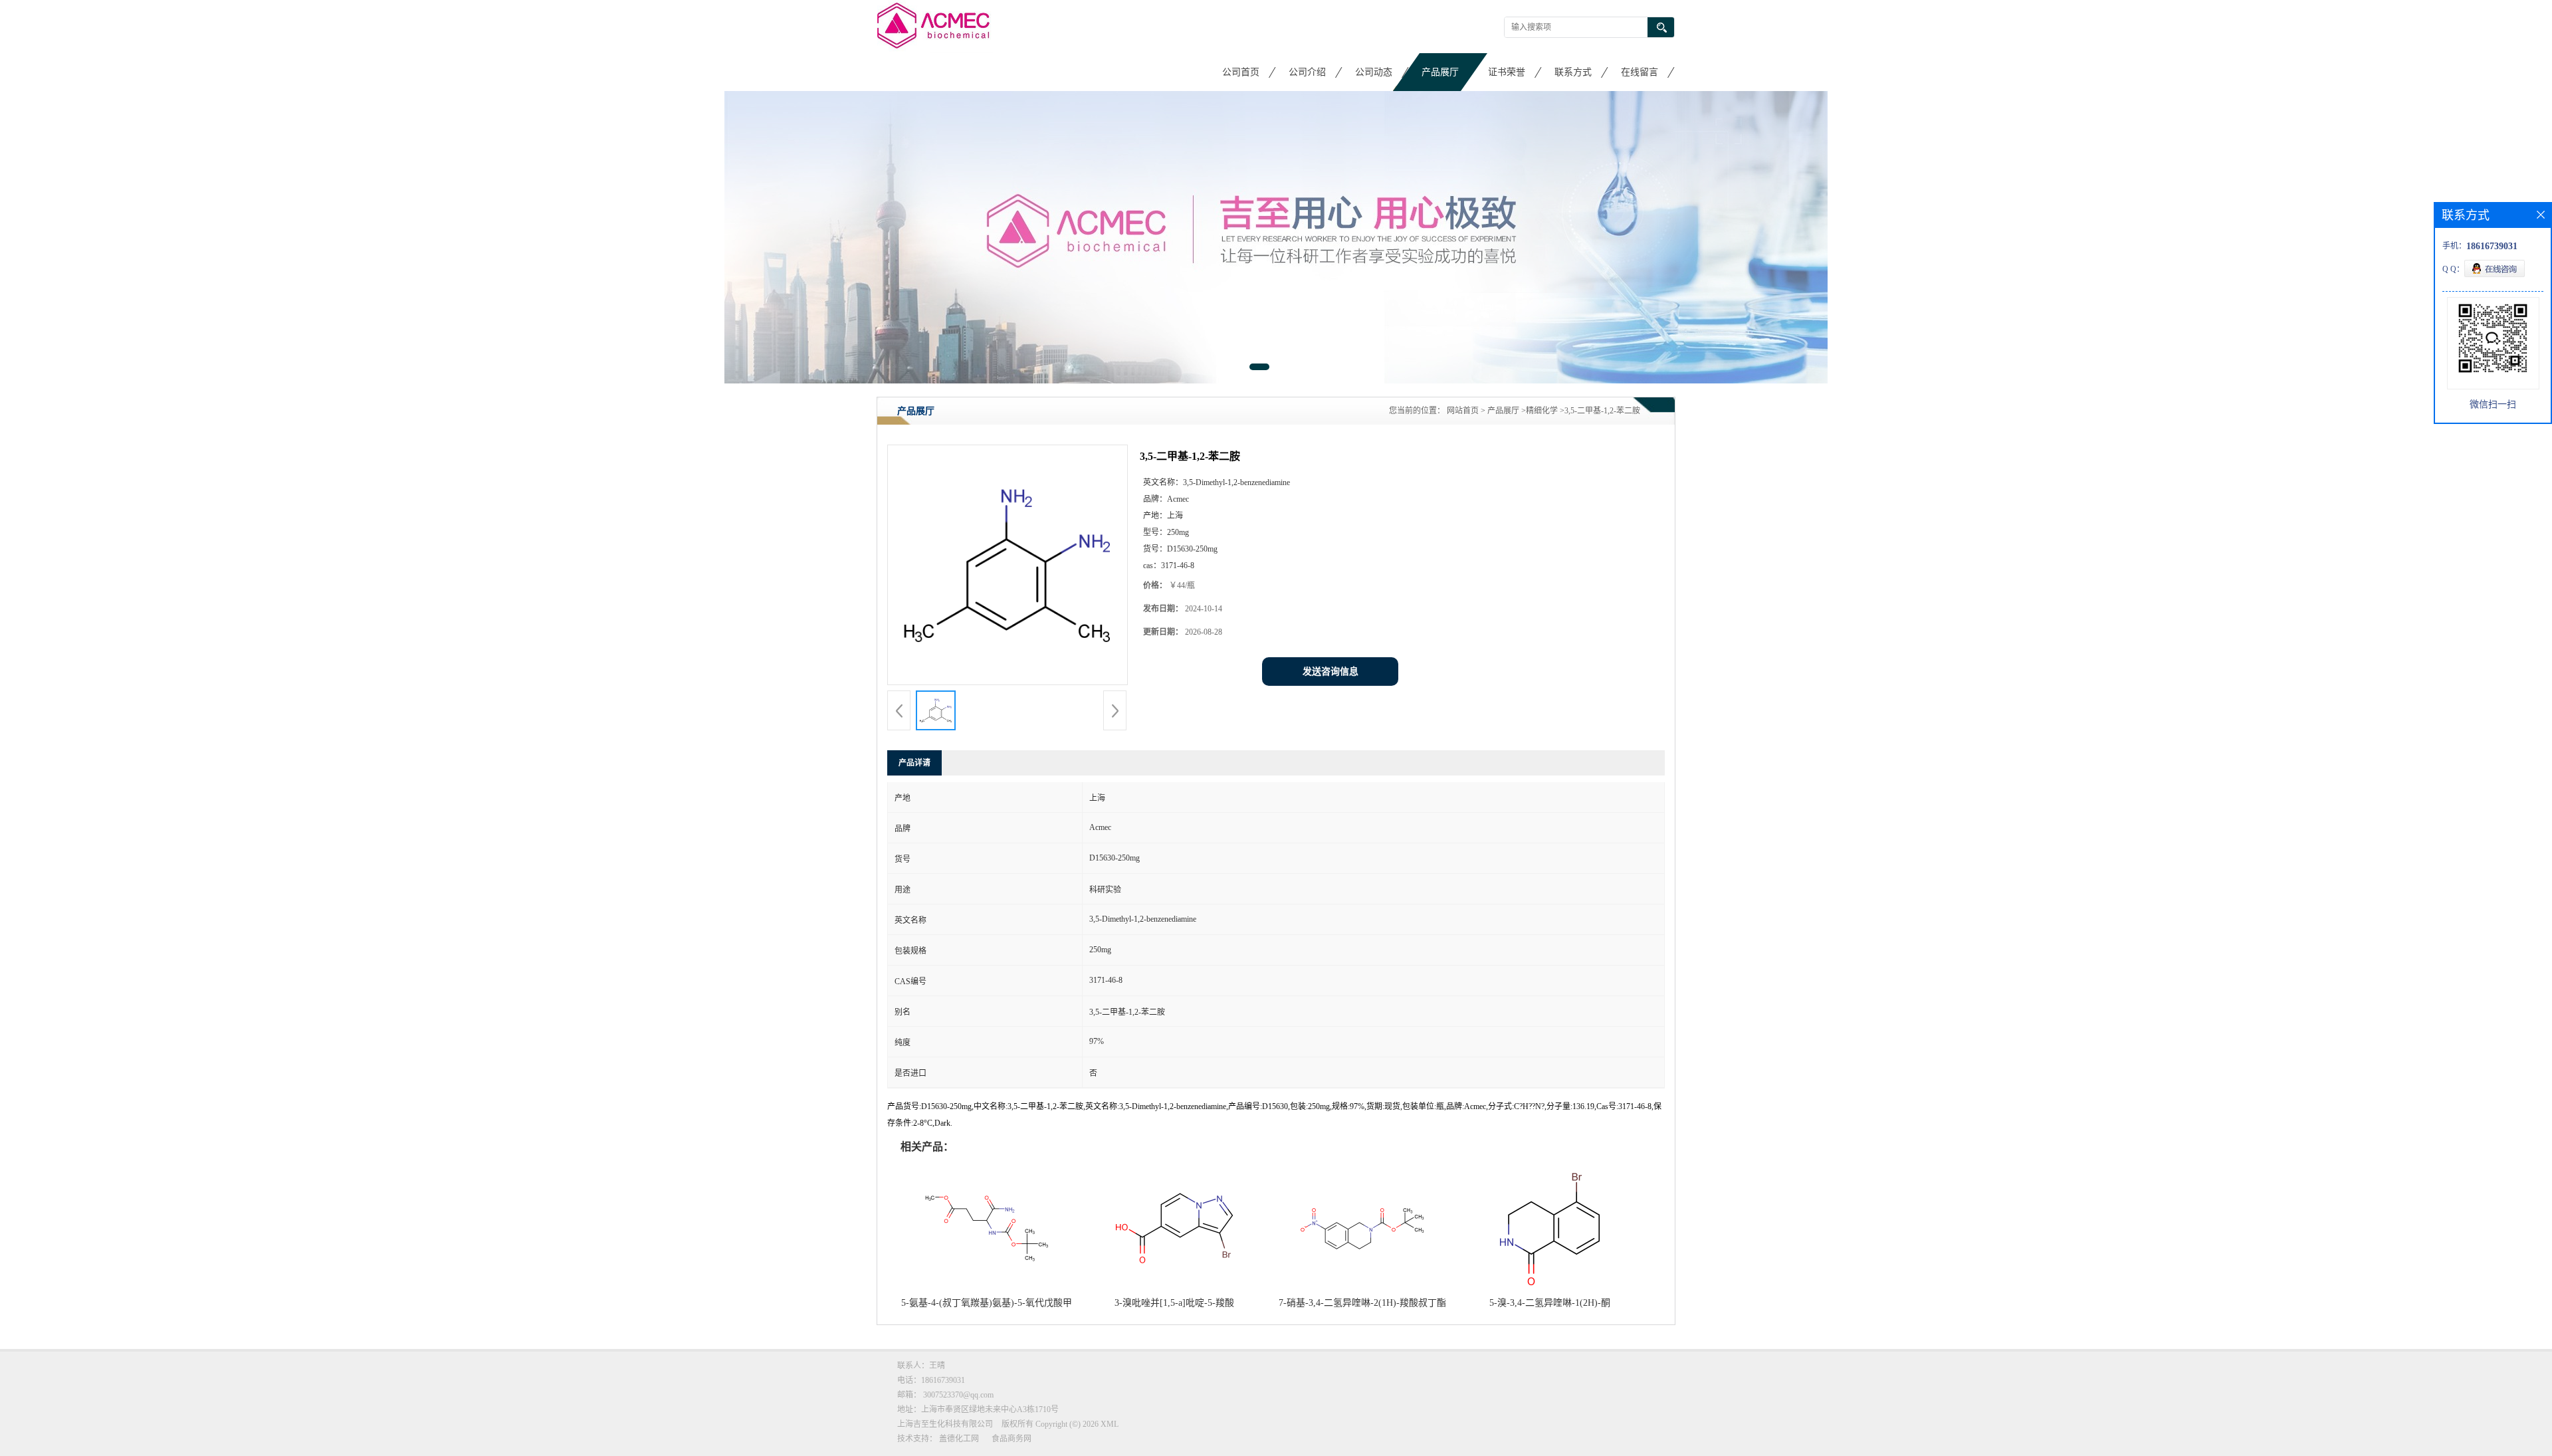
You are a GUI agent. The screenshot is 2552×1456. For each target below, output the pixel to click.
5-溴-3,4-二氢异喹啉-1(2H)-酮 (1550, 1303)
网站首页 (1463, 411)
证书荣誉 (1507, 72)
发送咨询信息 (1330, 672)
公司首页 (1241, 72)
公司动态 (1374, 72)
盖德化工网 (959, 1439)
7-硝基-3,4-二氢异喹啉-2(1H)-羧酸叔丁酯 (1362, 1303)
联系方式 (1573, 72)
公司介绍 (1307, 72)
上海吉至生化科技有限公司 (945, 1424)
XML (1110, 1424)
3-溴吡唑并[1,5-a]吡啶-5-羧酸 (1174, 1303)
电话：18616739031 (931, 1380)
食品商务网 (1011, 1439)
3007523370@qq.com (958, 1395)
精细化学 (1542, 411)
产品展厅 (1440, 72)
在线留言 (1640, 72)
